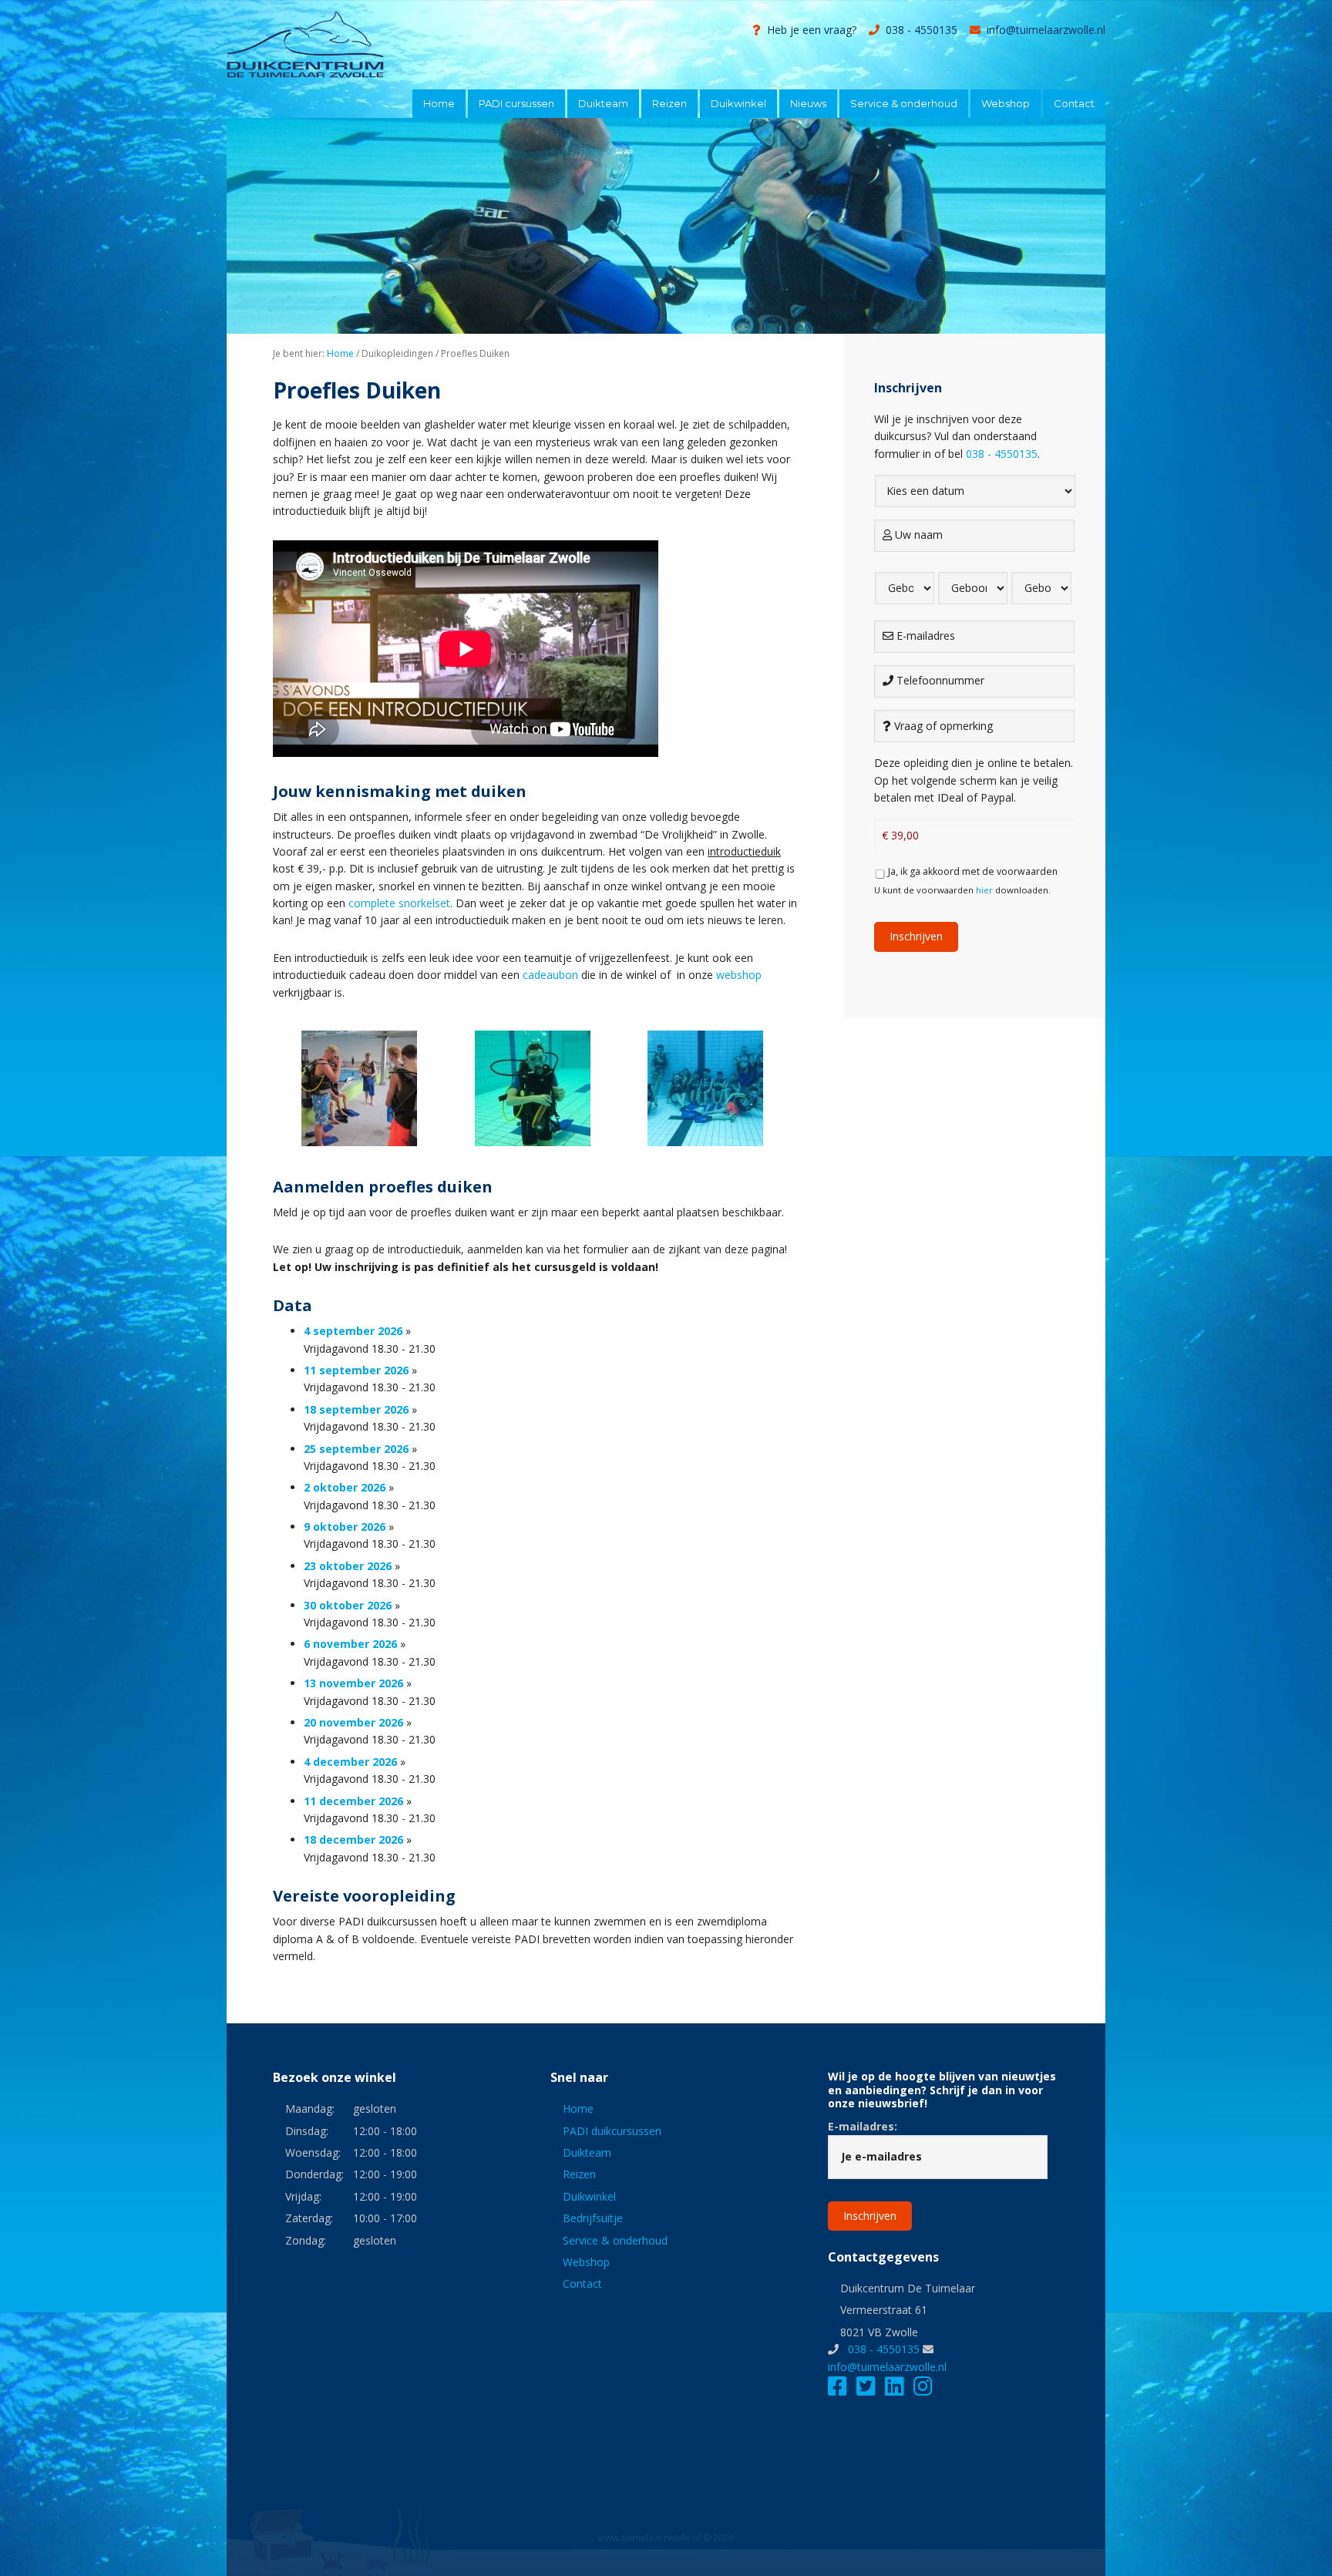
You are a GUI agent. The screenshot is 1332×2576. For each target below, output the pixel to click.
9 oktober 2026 (345, 1527)
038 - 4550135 (922, 30)
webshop (739, 975)
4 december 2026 (350, 1762)
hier (984, 890)
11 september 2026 (356, 1370)
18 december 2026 (353, 1840)
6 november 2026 (350, 1644)
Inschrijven (916, 936)
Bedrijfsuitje (593, 2218)
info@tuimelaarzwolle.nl (1046, 30)
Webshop (586, 2262)
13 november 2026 (353, 1683)
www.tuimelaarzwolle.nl (649, 2538)
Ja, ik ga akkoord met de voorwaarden (973, 871)
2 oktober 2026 (345, 1487)
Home (578, 2109)
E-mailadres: (863, 2126)
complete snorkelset (398, 903)
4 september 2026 (353, 1331)
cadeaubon (550, 975)
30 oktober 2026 (348, 1605)
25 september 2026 (356, 1449)
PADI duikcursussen (612, 2131)
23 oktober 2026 (348, 1566)
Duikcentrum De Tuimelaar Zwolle (342, 45)
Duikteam (587, 2152)
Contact (582, 2283)
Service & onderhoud (615, 2240)
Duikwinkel (589, 2196)
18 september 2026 (356, 1409)
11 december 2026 (353, 1801)
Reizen (579, 2174)
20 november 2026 (353, 1722)
